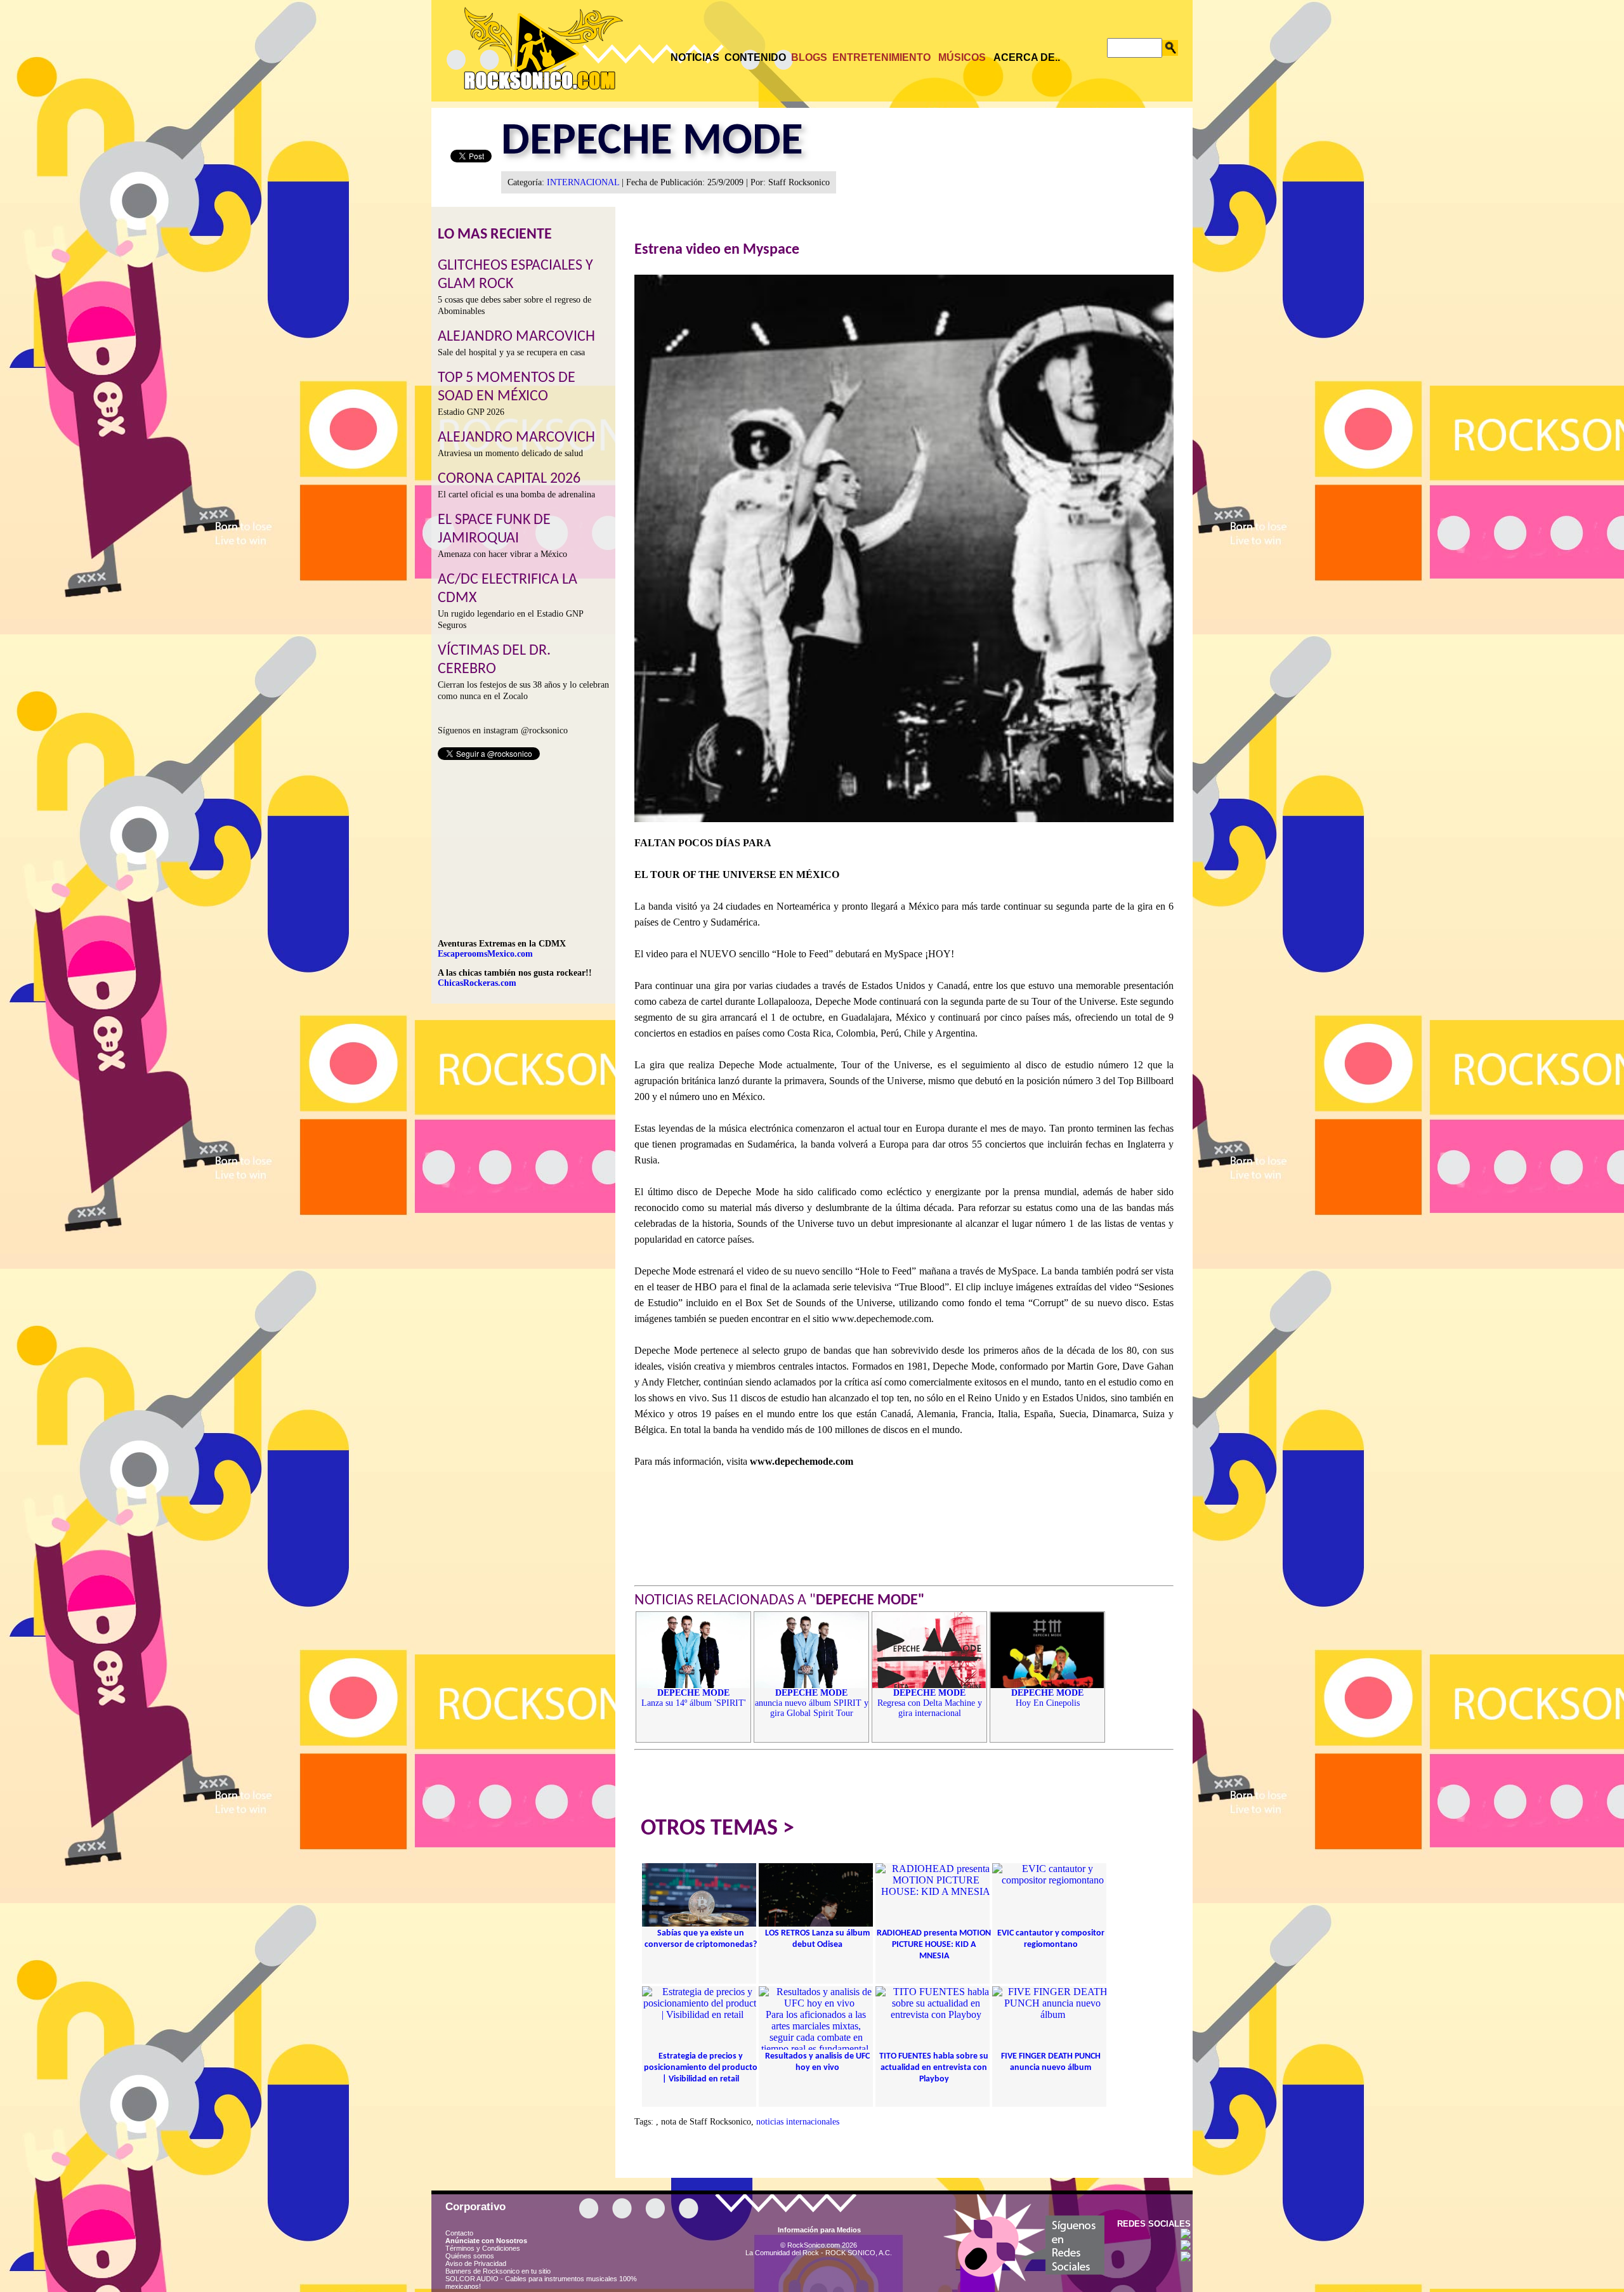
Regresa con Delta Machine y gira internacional (930, 1703)
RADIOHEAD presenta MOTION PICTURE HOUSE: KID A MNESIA (934, 1945)
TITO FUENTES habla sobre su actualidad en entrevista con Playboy (934, 2068)
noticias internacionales (798, 2122)
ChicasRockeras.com (477, 983)
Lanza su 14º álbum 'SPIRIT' (694, 1698)
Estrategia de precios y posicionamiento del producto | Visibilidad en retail (701, 2068)
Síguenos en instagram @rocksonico (503, 730)
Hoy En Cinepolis (1047, 1698)
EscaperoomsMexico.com (485, 954)
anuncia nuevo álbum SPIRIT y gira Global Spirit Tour (812, 1703)
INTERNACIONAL (583, 182)
